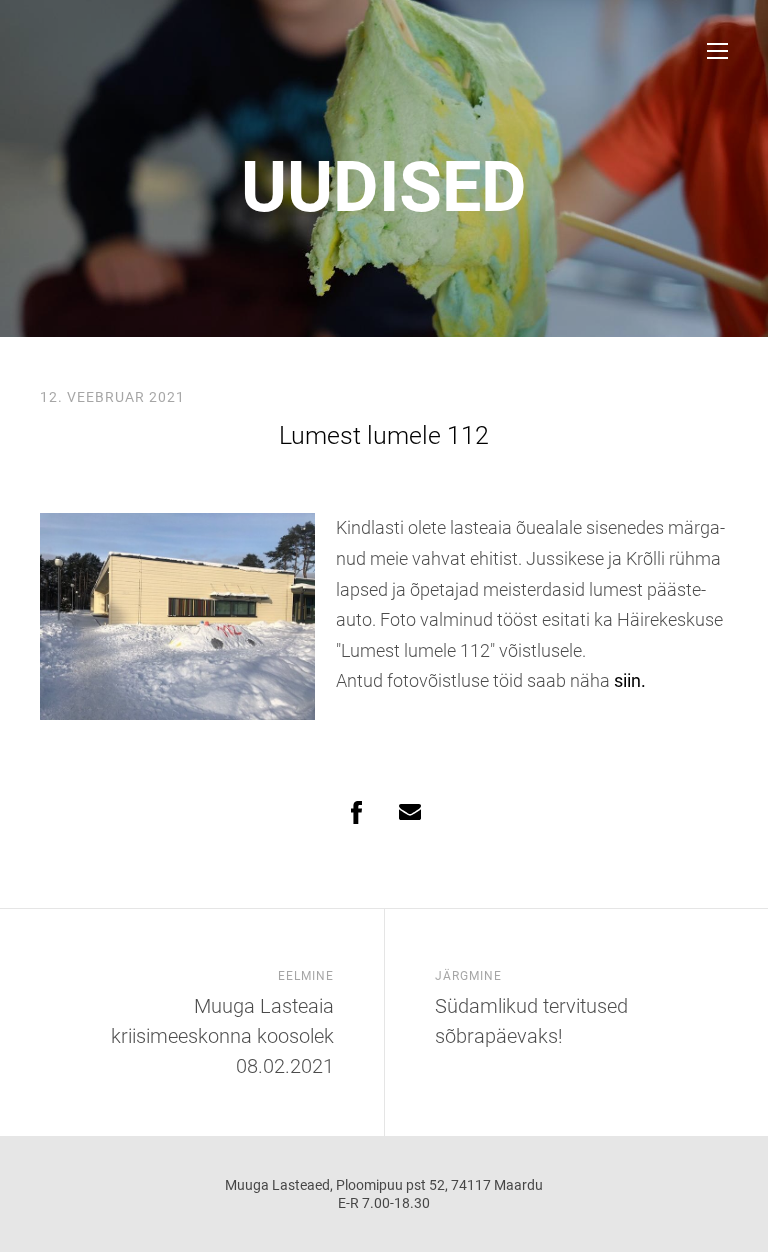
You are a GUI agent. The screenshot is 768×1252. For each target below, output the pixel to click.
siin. (630, 680)
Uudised (384, 187)
